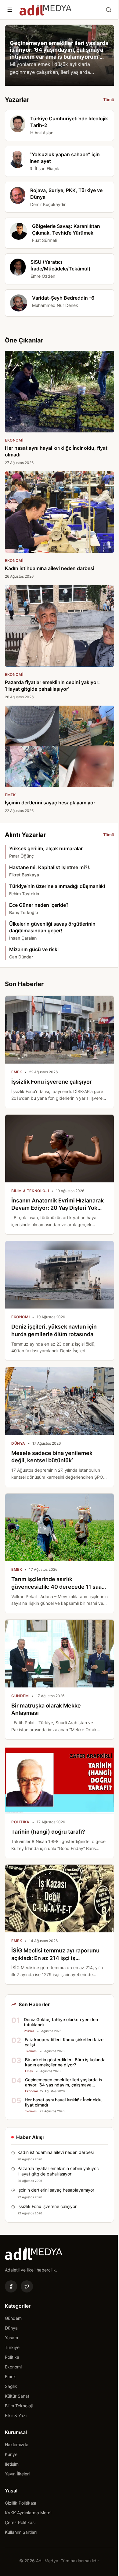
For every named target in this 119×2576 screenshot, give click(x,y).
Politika (12, 2357)
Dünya (11, 2328)
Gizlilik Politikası (20, 2503)
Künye (11, 2454)
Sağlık (11, 2386)
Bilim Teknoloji (19, 2406)
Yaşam (11, 2338)
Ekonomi (13, 2367)
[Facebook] (11, 2286)
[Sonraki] (104, 55)
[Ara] (109, 10)
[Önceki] (15, 55)
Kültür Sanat (17, 2396)
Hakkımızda (17, 2445)
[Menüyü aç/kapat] (10, 10)
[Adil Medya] (45, 10)
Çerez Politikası (20, 2522)
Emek (10, 2377)
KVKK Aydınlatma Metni (28, 2513)
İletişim (12, 2464)
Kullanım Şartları (21, 2532)
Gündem (13, 2318)
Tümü (109, 100)
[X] (27, 2286)
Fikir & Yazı (16, 2415)
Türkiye (12, 2347)
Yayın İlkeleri (17, 2474)
